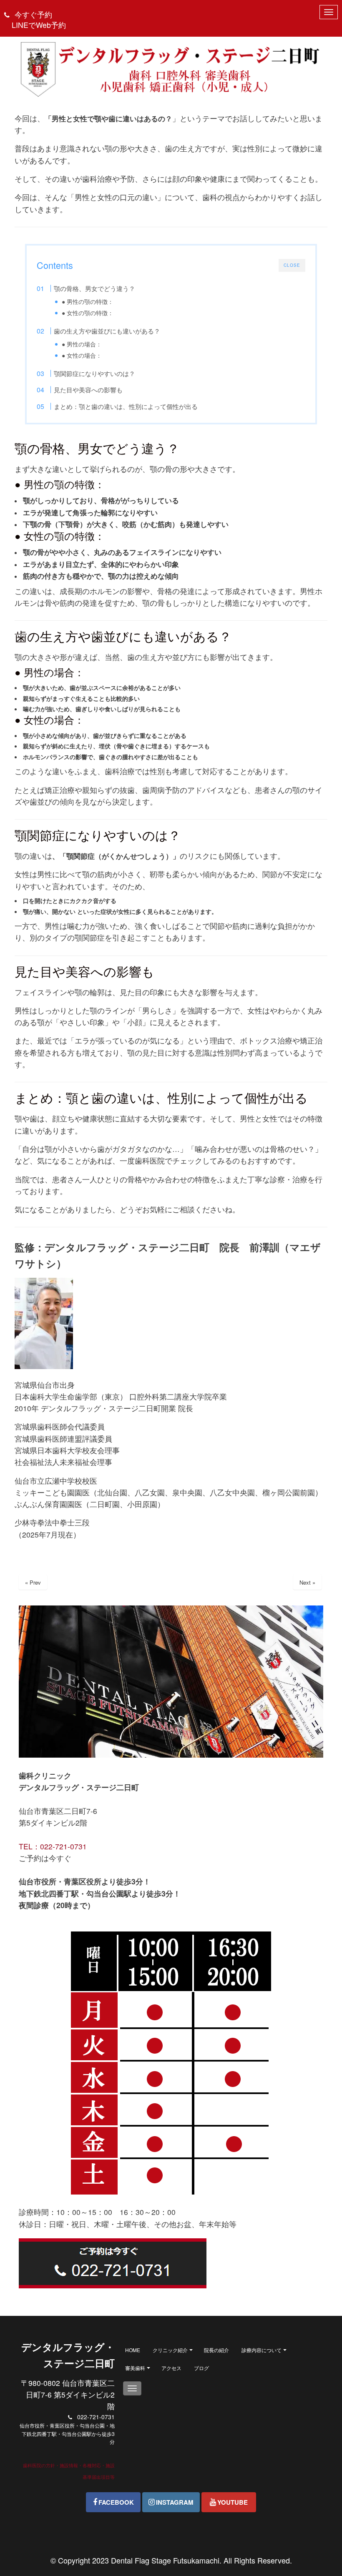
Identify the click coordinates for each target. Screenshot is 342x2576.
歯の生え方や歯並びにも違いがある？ (107, 331)
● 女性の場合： (82, 355)
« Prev (33, 1582)
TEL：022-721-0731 (53, 1846)
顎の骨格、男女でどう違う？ (94, 288)
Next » (307, 1582)
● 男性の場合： (82, 344)
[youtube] (229, 2502)
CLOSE (292, 265)
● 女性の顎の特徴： (88, 313)
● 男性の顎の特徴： (88, 301)
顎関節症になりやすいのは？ (94, 373)
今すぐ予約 (33, 14)
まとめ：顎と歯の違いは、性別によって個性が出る (126, 406)
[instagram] (171, 2502)
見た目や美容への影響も (88, 390)
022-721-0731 (96, 2417)
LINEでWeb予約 (39, 25)
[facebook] (113, 2502)
